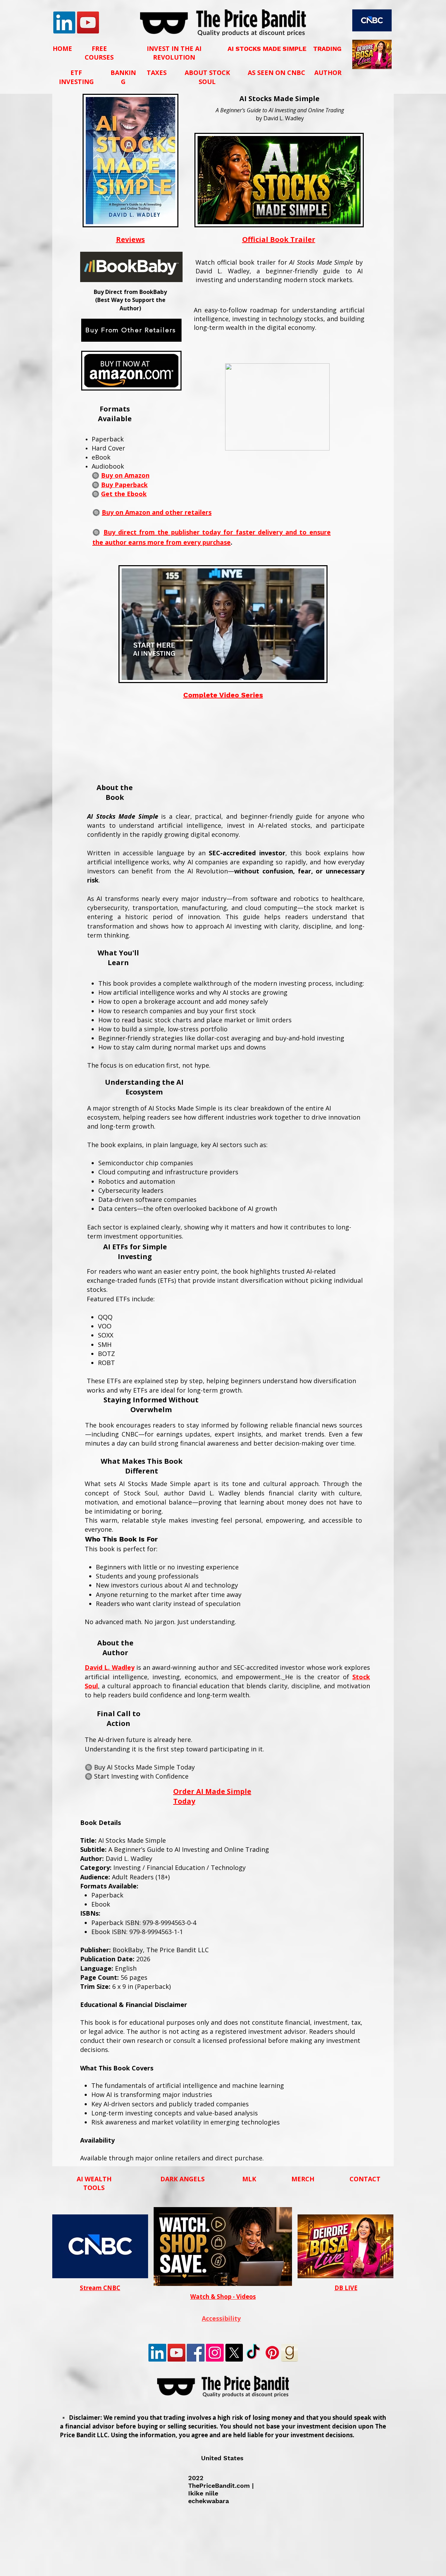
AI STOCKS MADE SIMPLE (267, 49)
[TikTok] (253, 2353)
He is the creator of (319, 1677)
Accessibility (221, 2319)
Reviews (130, 239)
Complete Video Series (223, 695)
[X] (234, 2353)
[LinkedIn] (64, 22)
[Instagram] (215, 2353)
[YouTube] (88, 22)
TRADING (327, 49)
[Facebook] (196, 2353)
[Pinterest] (272, 2353)
